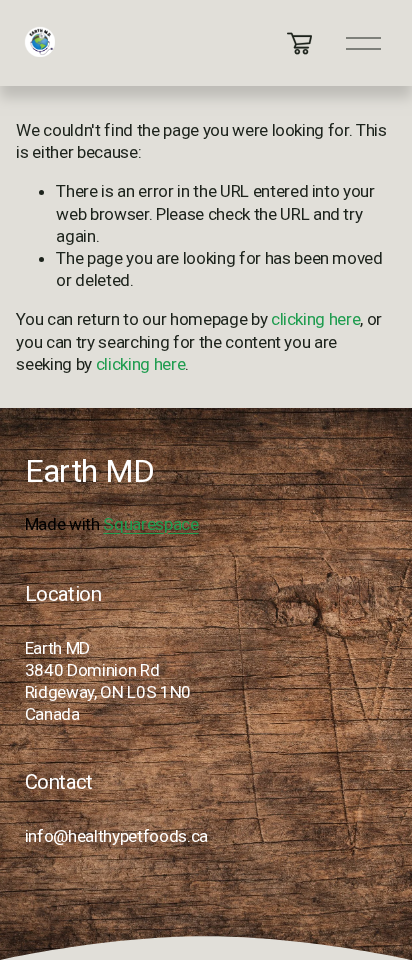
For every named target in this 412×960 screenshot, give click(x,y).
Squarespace (150, 524)
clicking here (316, 319)
